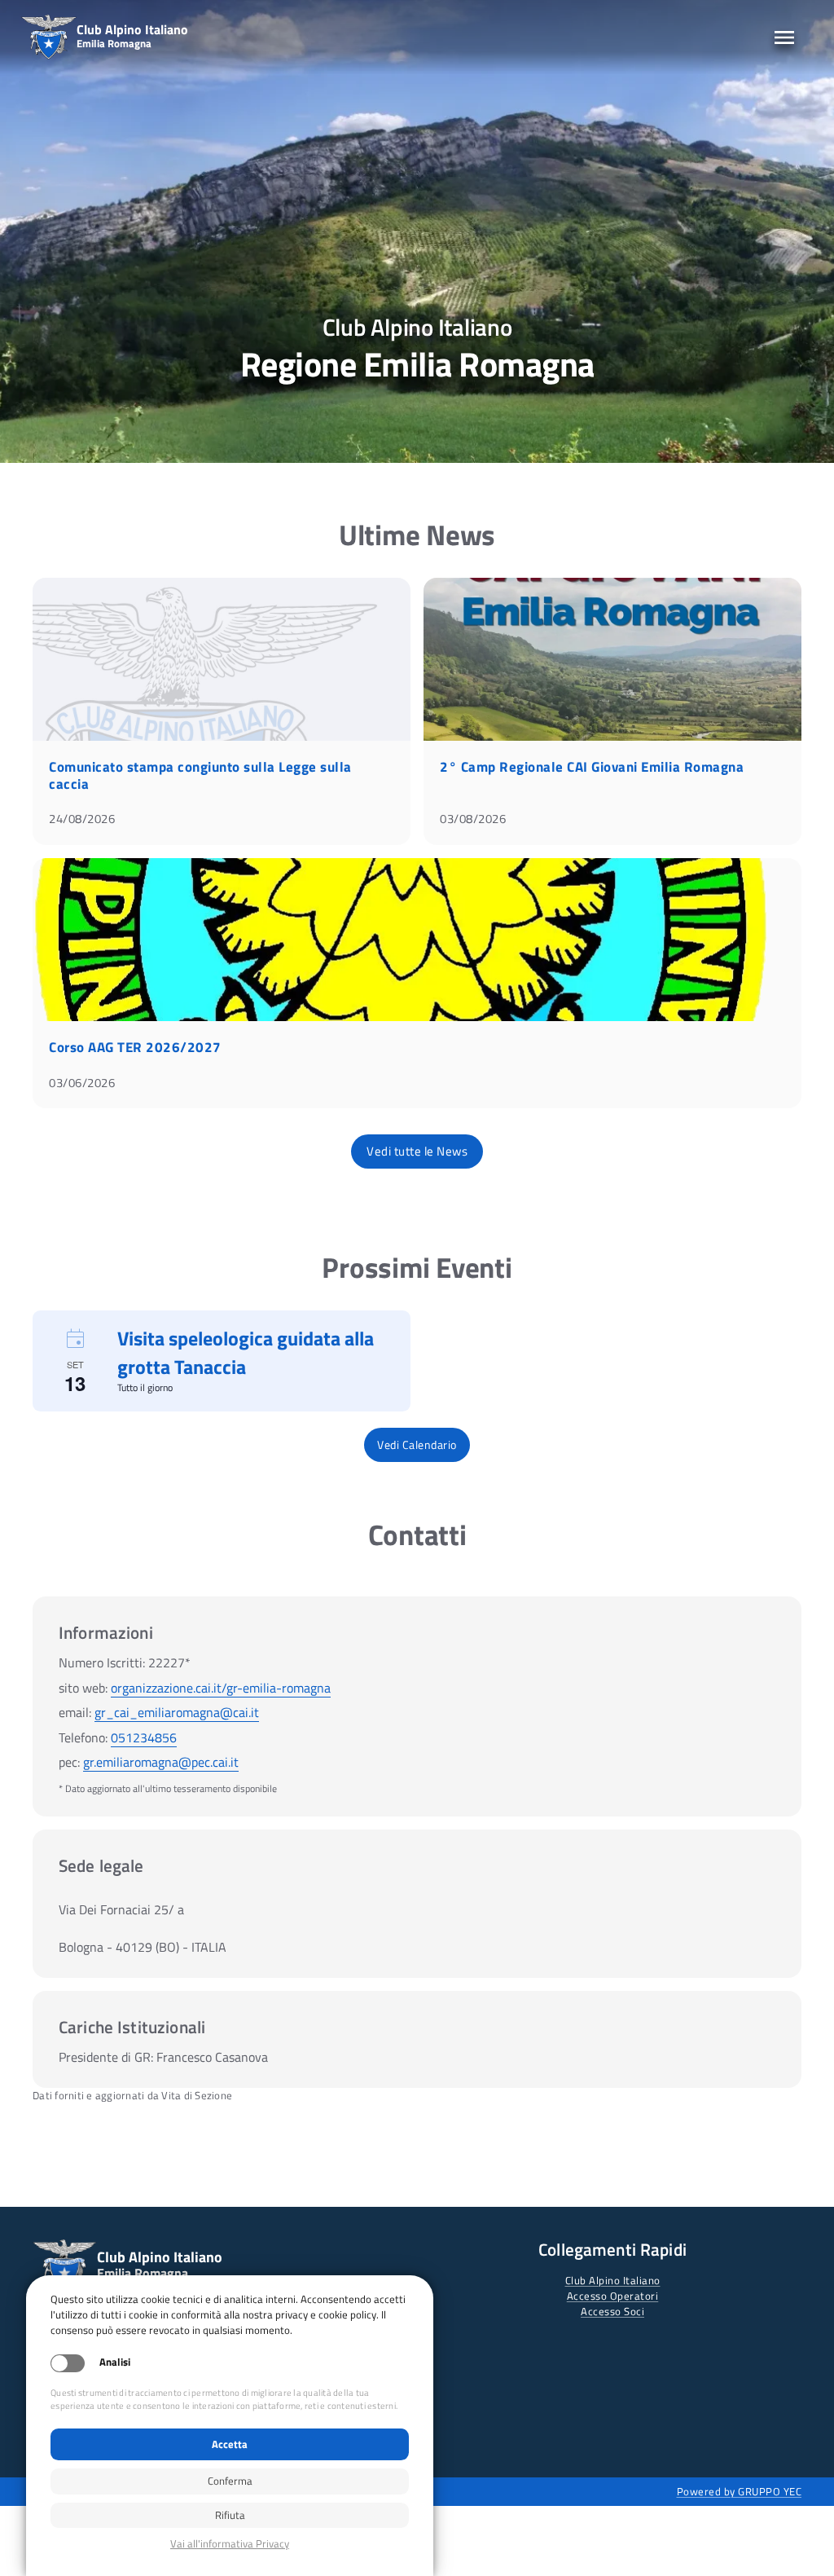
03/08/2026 (473, 819)
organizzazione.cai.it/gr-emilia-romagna (221, 1688)
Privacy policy (230, 2544)
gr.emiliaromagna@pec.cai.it (161, 1762)
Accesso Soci (612, 2311)
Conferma (230, 2481)
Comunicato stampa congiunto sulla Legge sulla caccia (200, 775)
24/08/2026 (82, 819)
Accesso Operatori (613, 2296)
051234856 (144, 1737)
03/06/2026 (82, 1083)
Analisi (115, 2362)
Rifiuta (230, 2515)
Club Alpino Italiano (613, 2280)
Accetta (230, 2444)
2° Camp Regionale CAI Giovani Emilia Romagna (592, 767)
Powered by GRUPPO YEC (740, 2491)
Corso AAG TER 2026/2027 (135, 1047)
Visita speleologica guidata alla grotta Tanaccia (246, 1352)
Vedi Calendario (417, 1444)
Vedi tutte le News (417, 1151)
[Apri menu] (784, 37)
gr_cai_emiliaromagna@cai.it (177, 1712)
